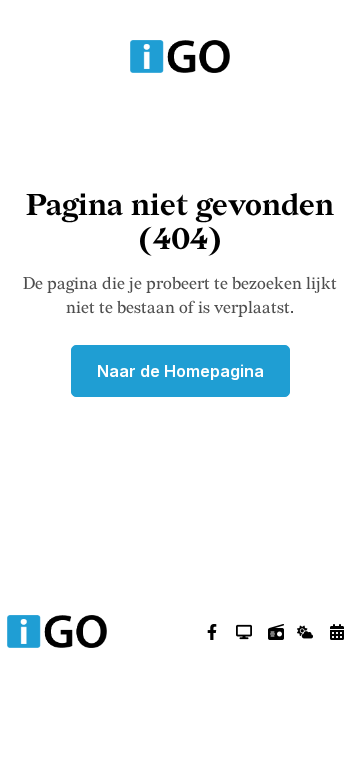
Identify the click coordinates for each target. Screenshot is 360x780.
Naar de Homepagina (180, 371)
